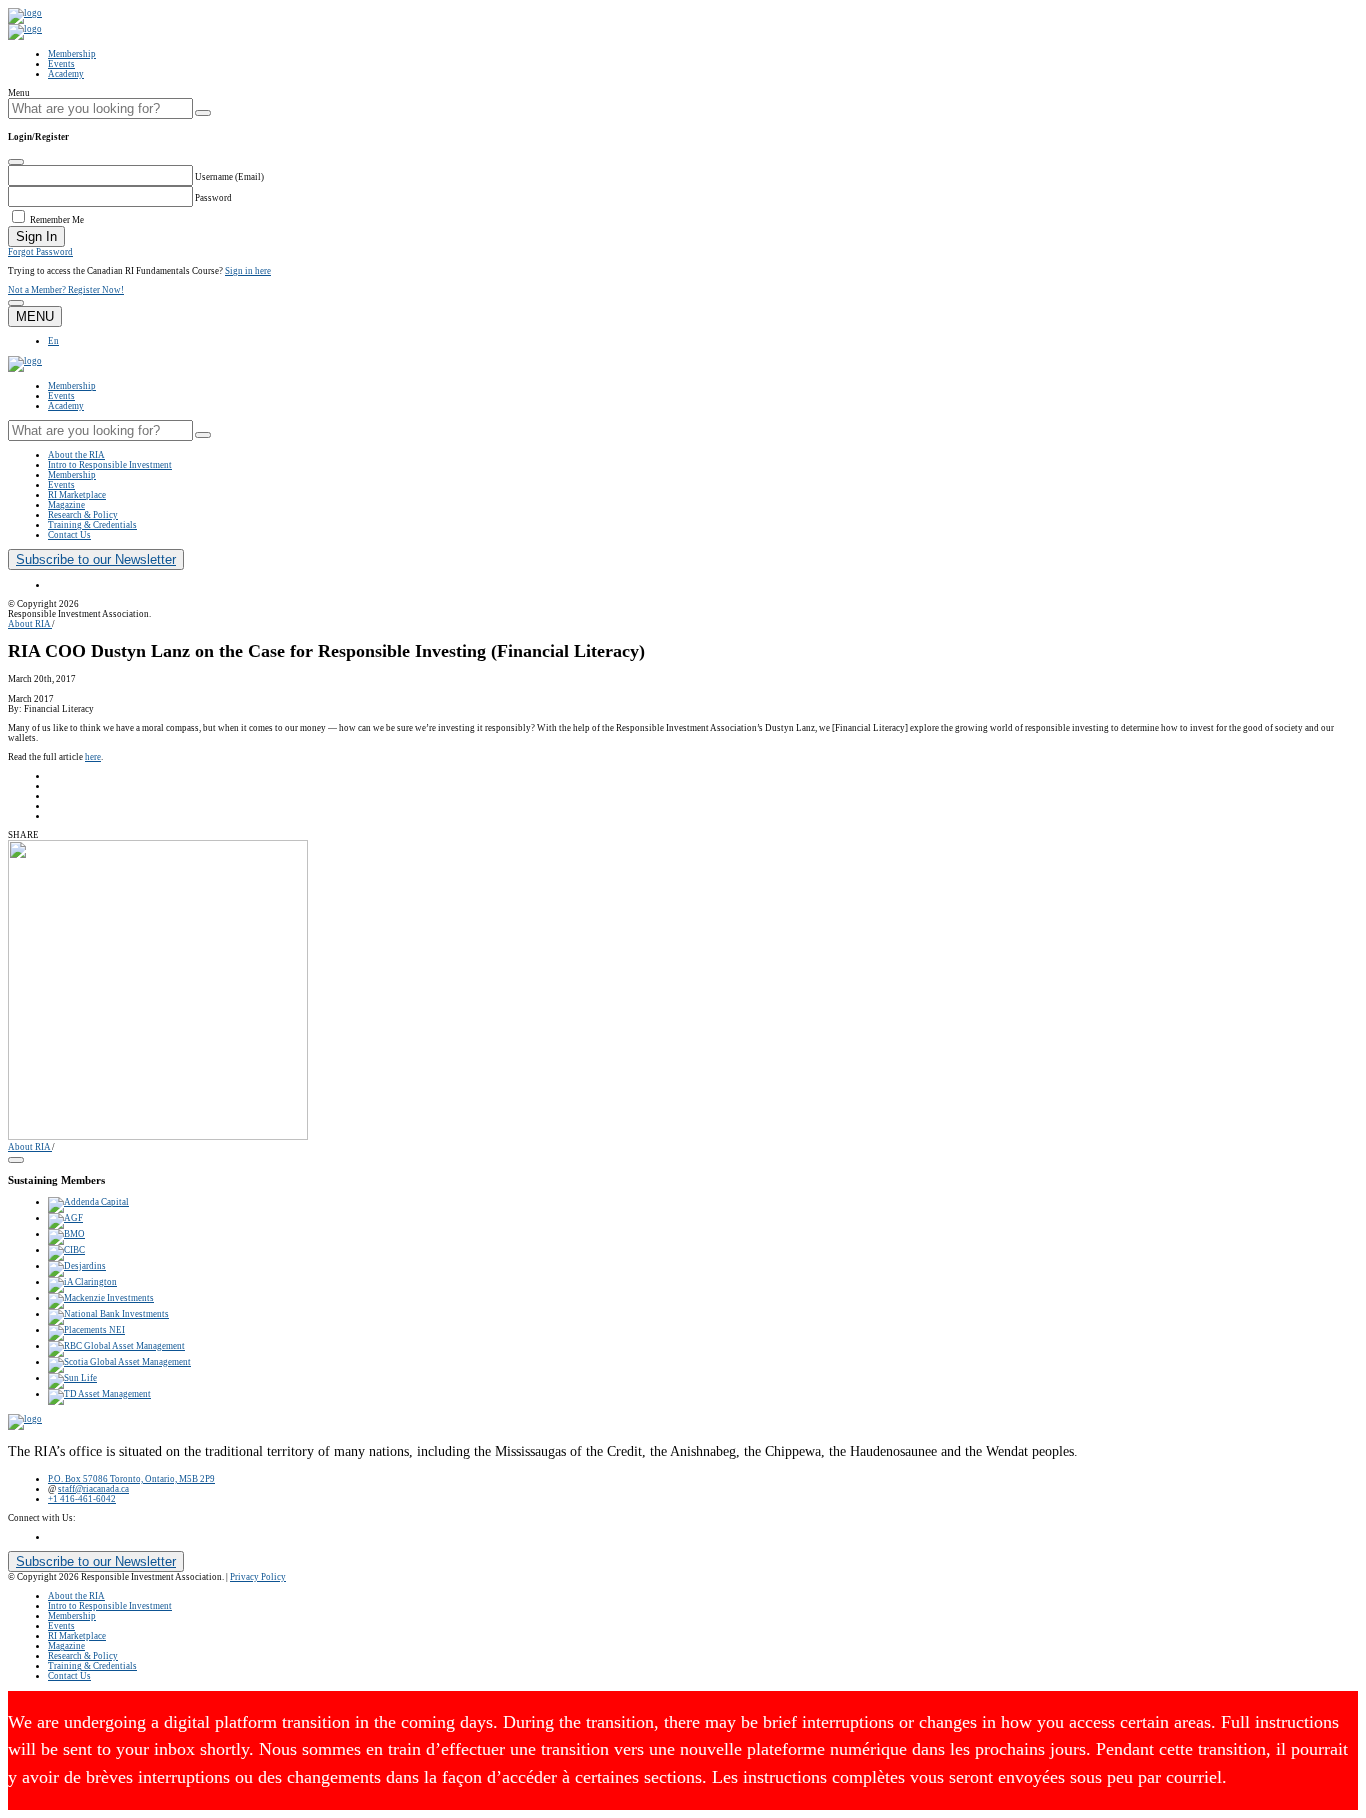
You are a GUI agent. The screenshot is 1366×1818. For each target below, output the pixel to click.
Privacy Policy (258, 1577)
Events (61, 64)
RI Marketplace (77, 495)
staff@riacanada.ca (93, 1489)
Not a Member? (66, 290)
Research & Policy (83, 515)
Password (213, 198)
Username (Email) (229, 177)
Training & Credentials (92, 525)
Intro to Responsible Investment (110, 465)
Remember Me (57, 220)
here (93, 757)
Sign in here (248, 271)
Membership (72, 54)
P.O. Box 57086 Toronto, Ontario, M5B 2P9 (131, 1479)
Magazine (66, 505)
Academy (66, 74)
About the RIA (76, 455)
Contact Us (69, 535)
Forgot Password (40, 252)
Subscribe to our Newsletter (96, 559)
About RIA (30, 624)
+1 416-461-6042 (82, 1499)
